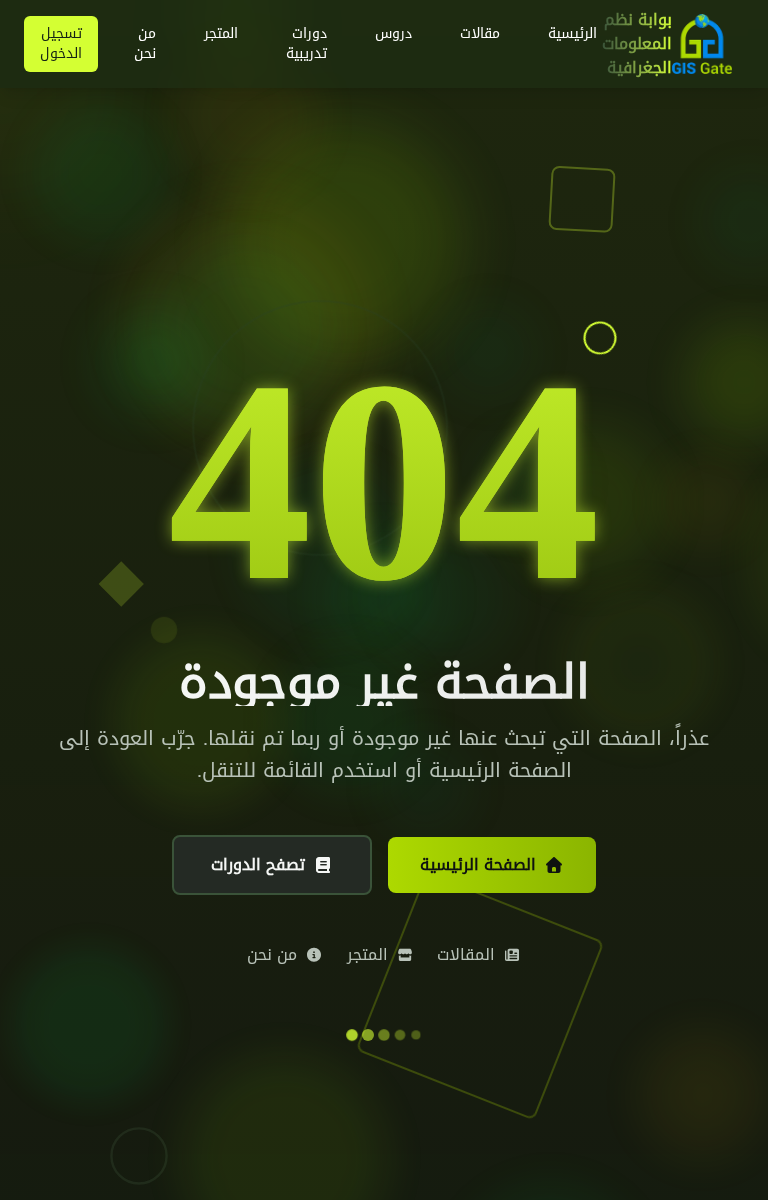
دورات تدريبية (306, 43)
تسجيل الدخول (61, 43)
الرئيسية (572, 33)
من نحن (145, 43)
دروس (393, 33)
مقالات (480, 33)
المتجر (221, 33)
